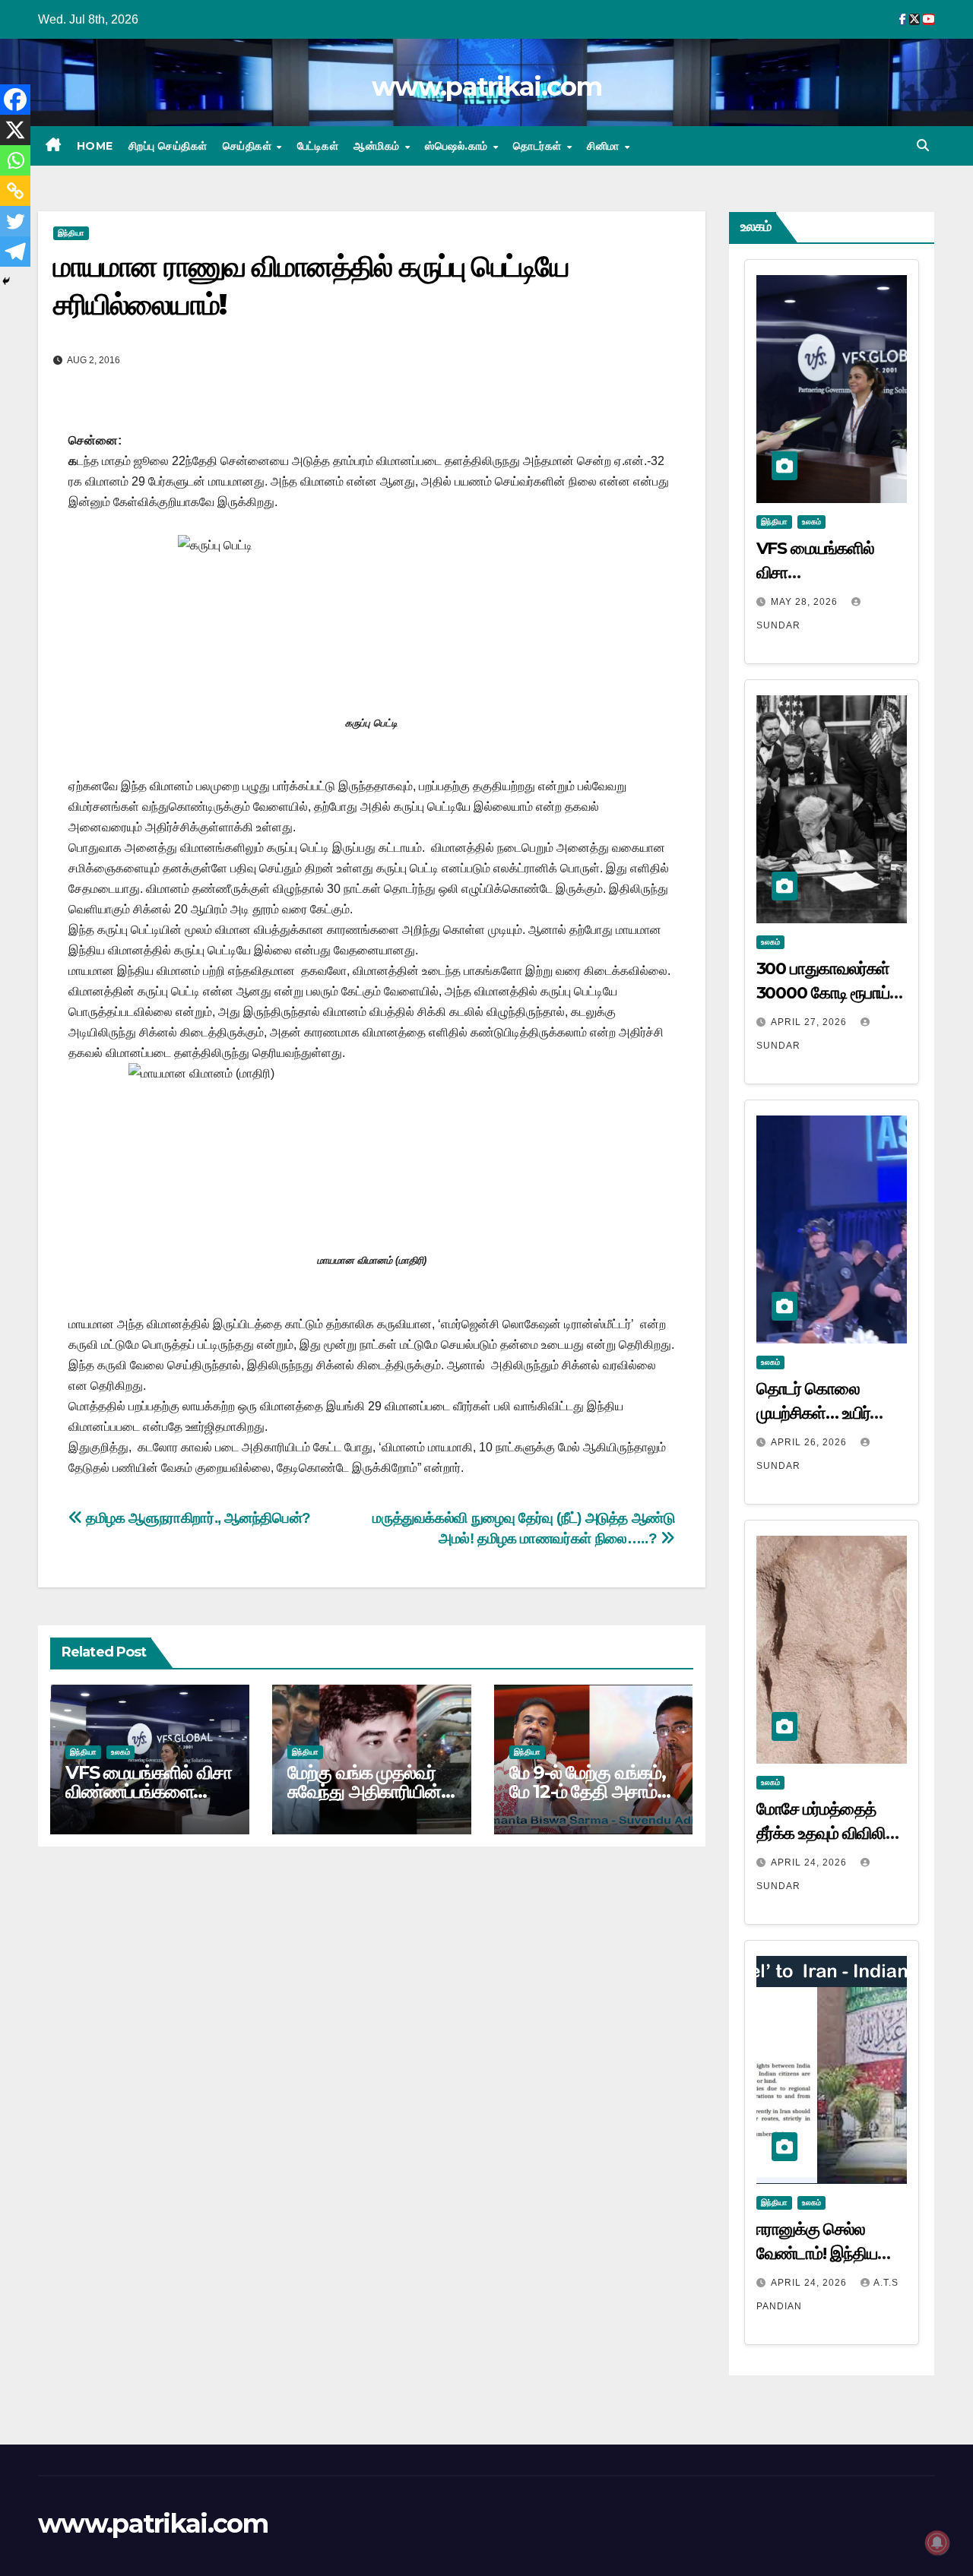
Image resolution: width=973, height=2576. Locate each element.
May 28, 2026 (806, 602)
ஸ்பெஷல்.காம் (458, 146)
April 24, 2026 (810, 1862)
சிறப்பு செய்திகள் (168, 146)
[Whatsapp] (15, 160)
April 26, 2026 (810, 1442)
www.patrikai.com (486, 87)
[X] (15, 130)
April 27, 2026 (810, 1022)
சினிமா (605, 146)
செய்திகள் (249, 146)
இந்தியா (71, 233)
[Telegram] (15, 252)
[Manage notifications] (937, 2543)
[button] (923, 146)
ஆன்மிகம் (378, 146)
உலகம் (120, 1752)
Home (95, 146)
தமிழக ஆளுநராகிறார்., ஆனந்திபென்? (197, 1518)
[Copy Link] (15, 191)
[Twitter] (15, 221)
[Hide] (6, 281)
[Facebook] (15, 100)
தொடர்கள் (539, 146)
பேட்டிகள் (318, 146)
